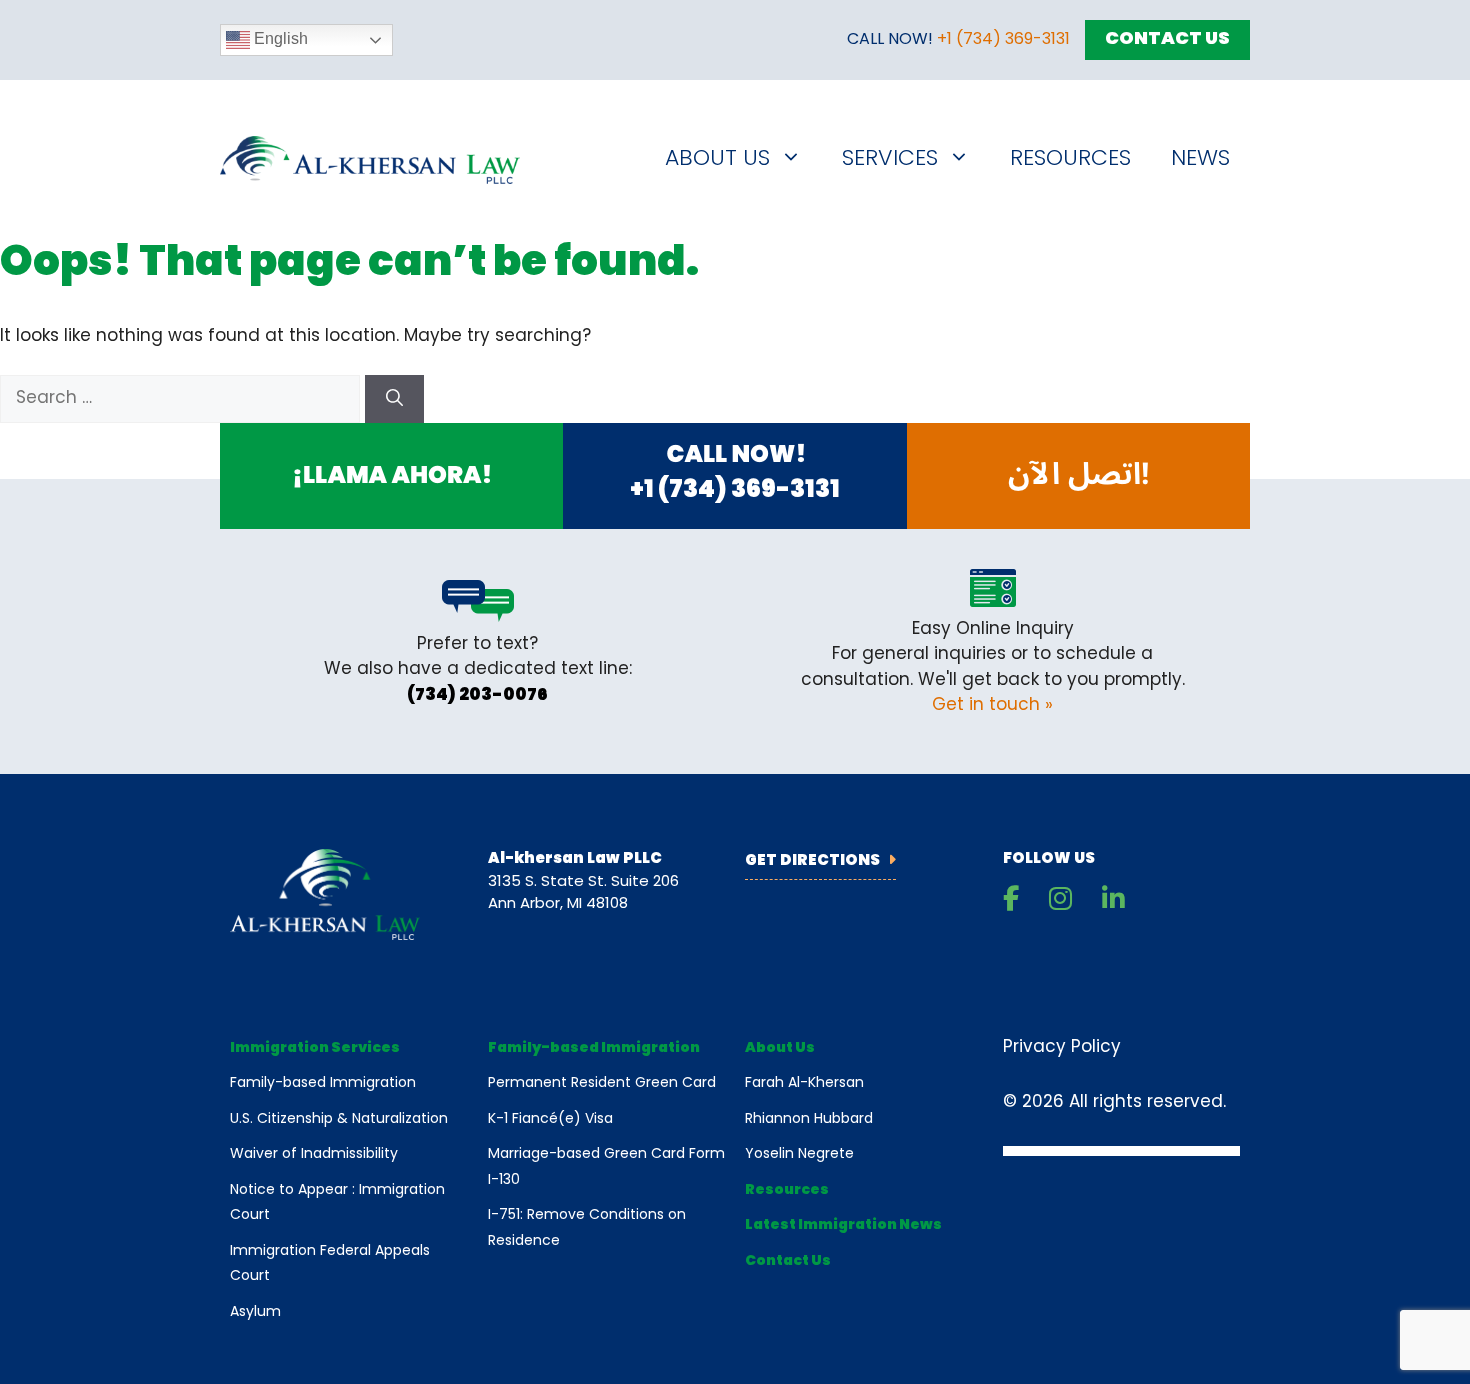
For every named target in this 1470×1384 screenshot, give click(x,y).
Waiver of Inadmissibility (314, 1154)
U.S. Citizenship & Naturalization (339, 1119)
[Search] (394, 399)
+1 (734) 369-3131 (1003, 40)
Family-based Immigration (323, 1083)
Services (890, 159)
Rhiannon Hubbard (809, 1119)
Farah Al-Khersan (804, 1083)
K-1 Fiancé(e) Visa (550, 1119)
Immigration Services (315, 1048)
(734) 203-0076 (477, 695)
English (279, 38)
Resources (1070, 159)
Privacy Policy (1062, 1047)
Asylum (255, 1312)
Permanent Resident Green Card (602, 1083)
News (1200, 159)
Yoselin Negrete (799, 1154)
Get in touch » (992, 705)
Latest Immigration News (843, 1225)
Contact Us (1167, 40)
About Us (717, 159)
